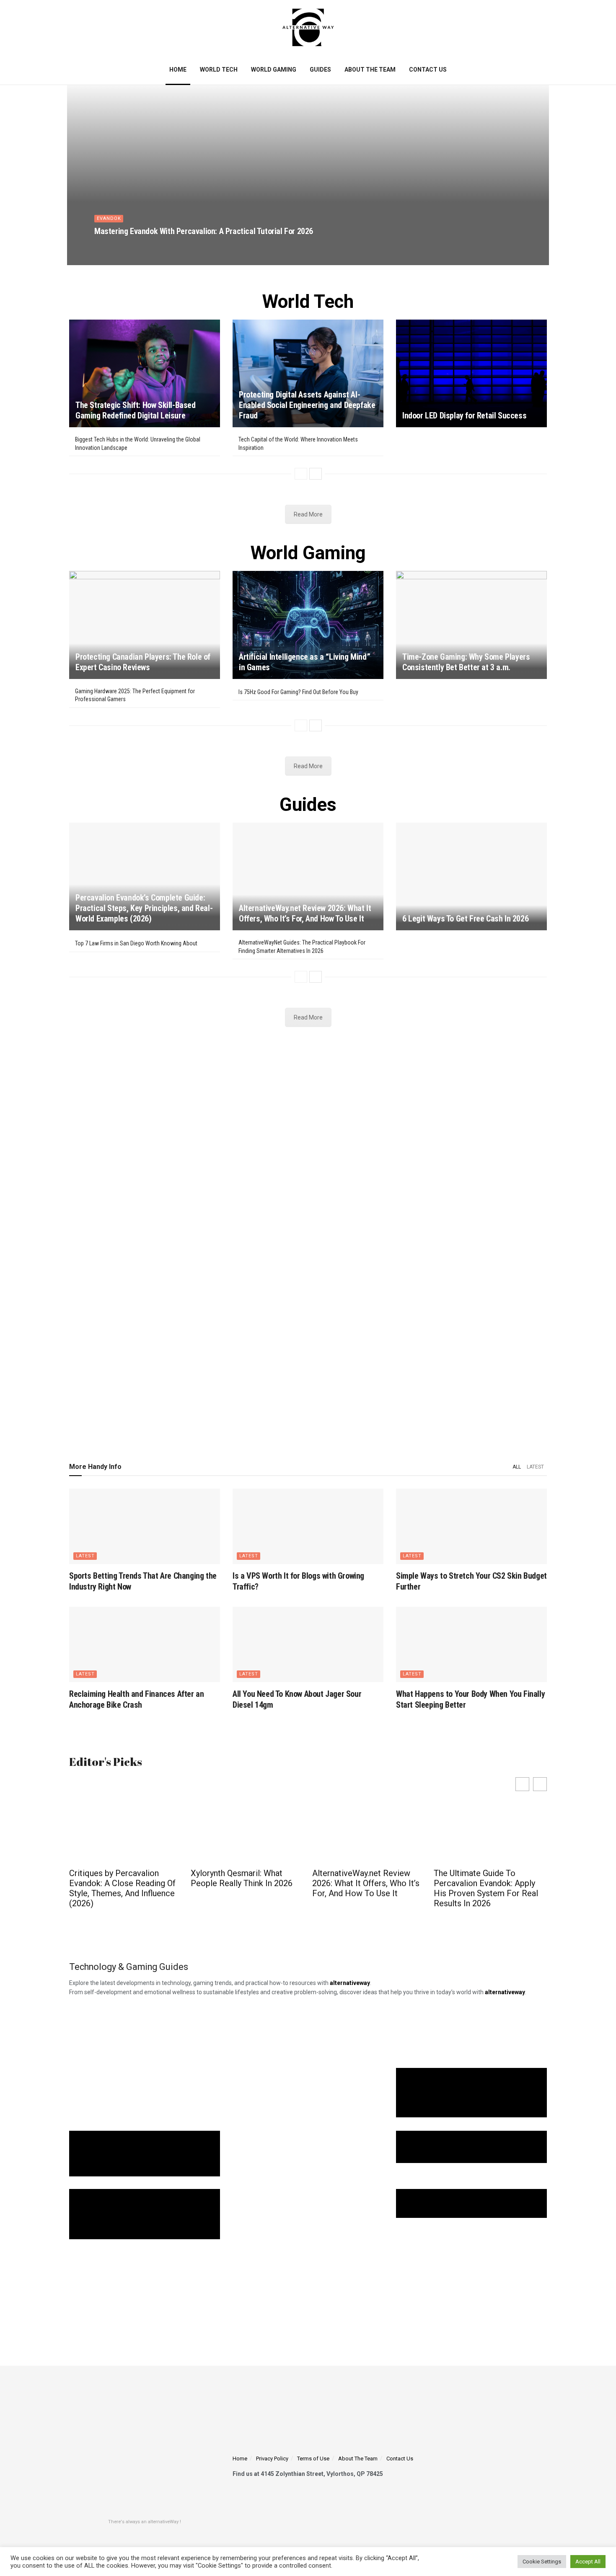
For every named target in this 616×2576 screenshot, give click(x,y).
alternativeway (505, 1992)
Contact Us (428, 70)
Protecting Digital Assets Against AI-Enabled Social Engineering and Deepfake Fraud (307, 405)
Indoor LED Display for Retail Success (464, 416)
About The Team (370, 70)
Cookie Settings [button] (542, 2562)
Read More (308, 514)
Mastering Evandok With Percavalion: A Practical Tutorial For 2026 (204, 231)
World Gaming (274, 70)
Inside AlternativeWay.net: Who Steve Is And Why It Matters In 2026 (481, 1883)
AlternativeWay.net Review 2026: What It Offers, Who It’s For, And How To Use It (305, 913)
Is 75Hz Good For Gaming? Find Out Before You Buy (298, 692)
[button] (540, 1784)
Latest (535, 1467)
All (517, 1467)
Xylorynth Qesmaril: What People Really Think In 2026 (120, 1878)
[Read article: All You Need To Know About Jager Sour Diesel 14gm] (308, 1644)
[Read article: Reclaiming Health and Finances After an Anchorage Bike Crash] (145, 1644)
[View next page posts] (316, 474)
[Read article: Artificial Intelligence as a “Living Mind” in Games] (308, 625)
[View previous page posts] (301, 474)
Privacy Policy (272, 2459)
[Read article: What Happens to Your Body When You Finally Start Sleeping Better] (471, 1644)
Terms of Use (313, 2459)
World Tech (219, 70)
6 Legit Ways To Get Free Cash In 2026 (465, 919)
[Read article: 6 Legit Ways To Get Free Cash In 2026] (471, 876)
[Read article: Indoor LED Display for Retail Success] (471, 373)
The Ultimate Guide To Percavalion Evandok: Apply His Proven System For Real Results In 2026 (364, 1888)
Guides (320, 70)
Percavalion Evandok (128, 246)
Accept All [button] (588, 2562)
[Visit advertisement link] (308, 1239)
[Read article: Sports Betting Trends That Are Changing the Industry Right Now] (145, 1526)
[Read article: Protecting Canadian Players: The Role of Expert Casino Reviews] (145, 625)
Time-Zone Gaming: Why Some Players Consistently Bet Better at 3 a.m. (466, 662)
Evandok (109, 218)
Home (178, 70)
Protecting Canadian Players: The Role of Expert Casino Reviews (143, 662)
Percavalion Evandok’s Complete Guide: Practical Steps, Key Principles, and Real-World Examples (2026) (144, 908)
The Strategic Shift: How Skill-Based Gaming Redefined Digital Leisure (136, 410)
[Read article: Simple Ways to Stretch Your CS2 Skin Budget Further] (471, 1526)
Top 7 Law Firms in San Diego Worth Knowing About (136, 943)
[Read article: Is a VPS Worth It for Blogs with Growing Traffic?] (308, 1526)
